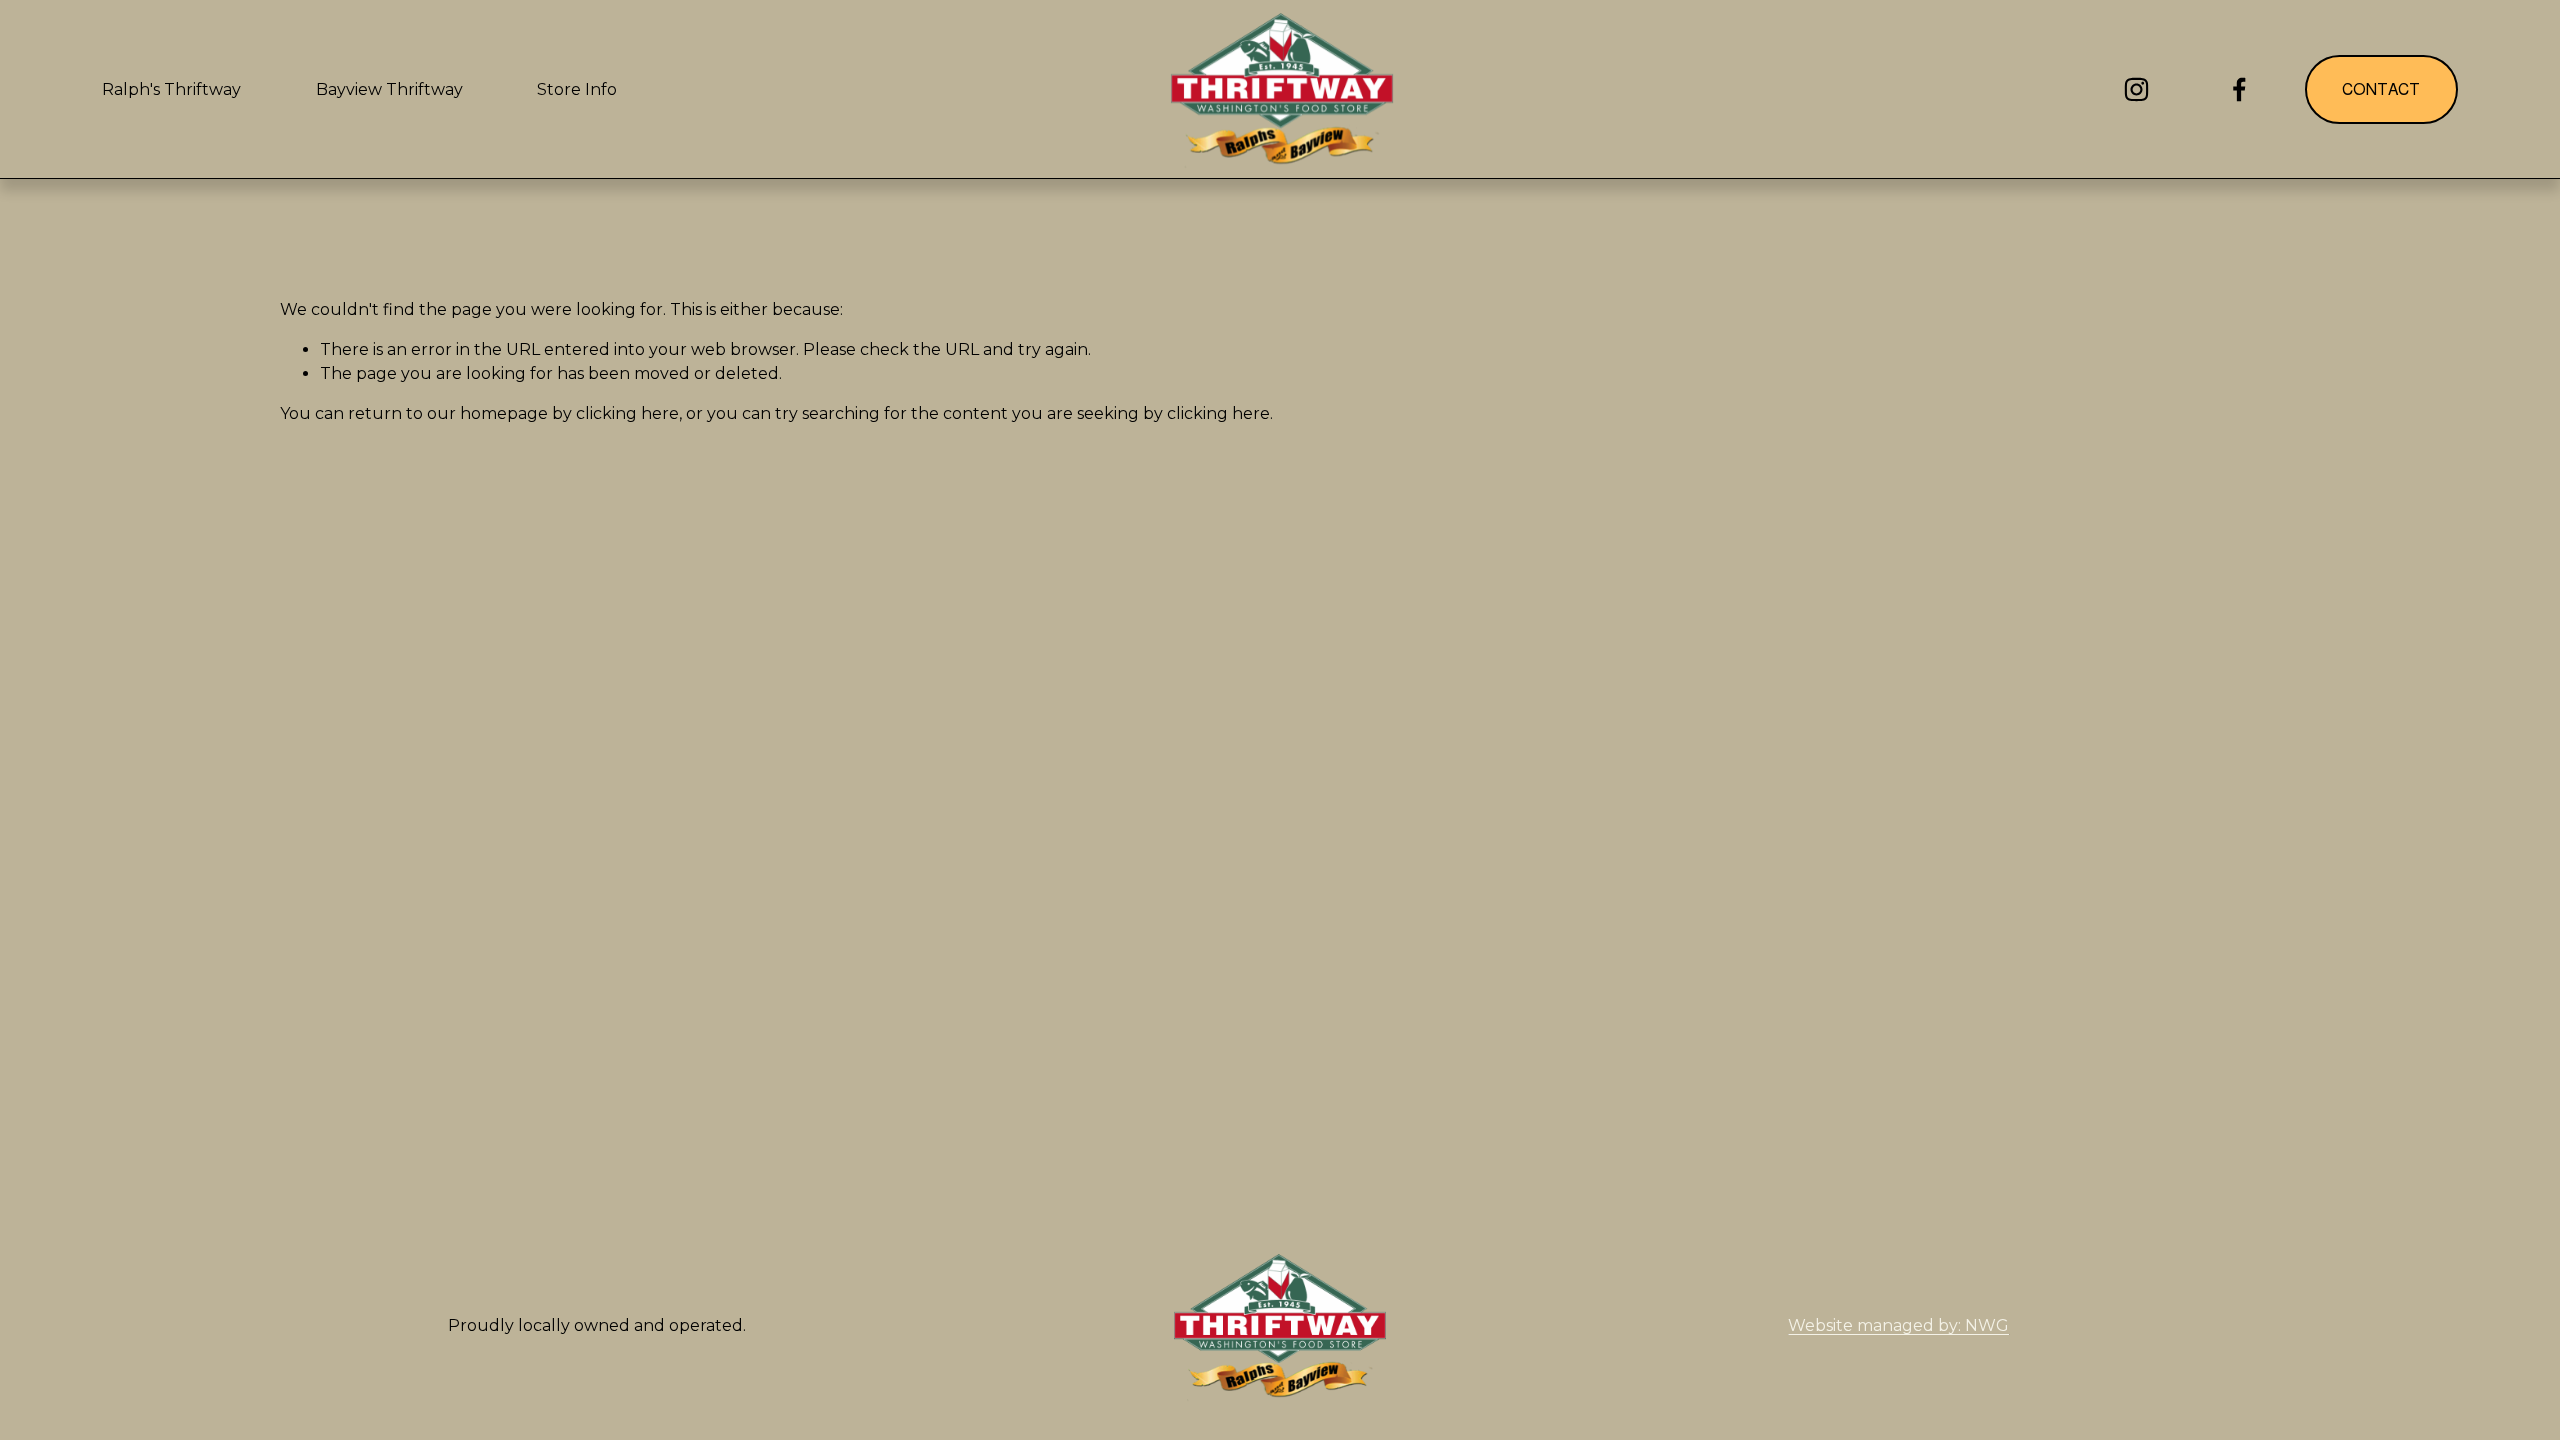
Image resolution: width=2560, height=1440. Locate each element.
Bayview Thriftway (389, 89)
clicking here (627, 413)
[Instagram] (2136, 89)
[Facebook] (2239, 89)
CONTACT (2381, 89)
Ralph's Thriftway (171, 89)
